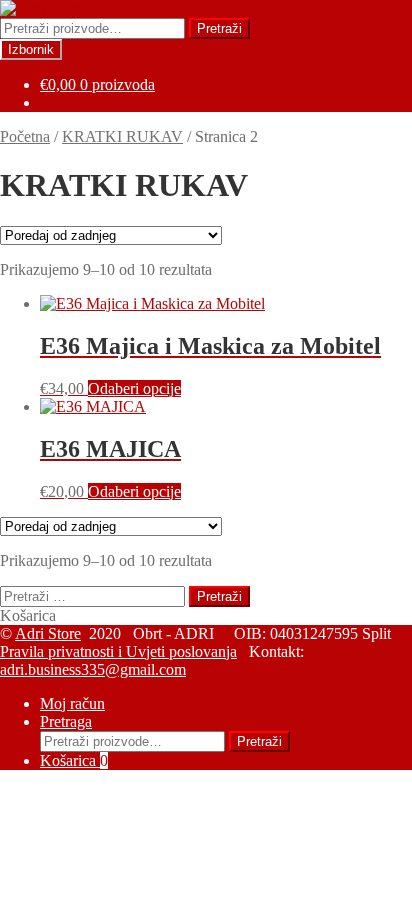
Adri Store (48, 633)
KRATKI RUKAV (122, 136)
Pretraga (66, 721)
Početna (25, 136)
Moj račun (72, 703)
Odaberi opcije (134, 388)
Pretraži (219, 28)
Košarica (74, 760)
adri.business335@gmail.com (93, 669)
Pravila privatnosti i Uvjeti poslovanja (118, 651)
